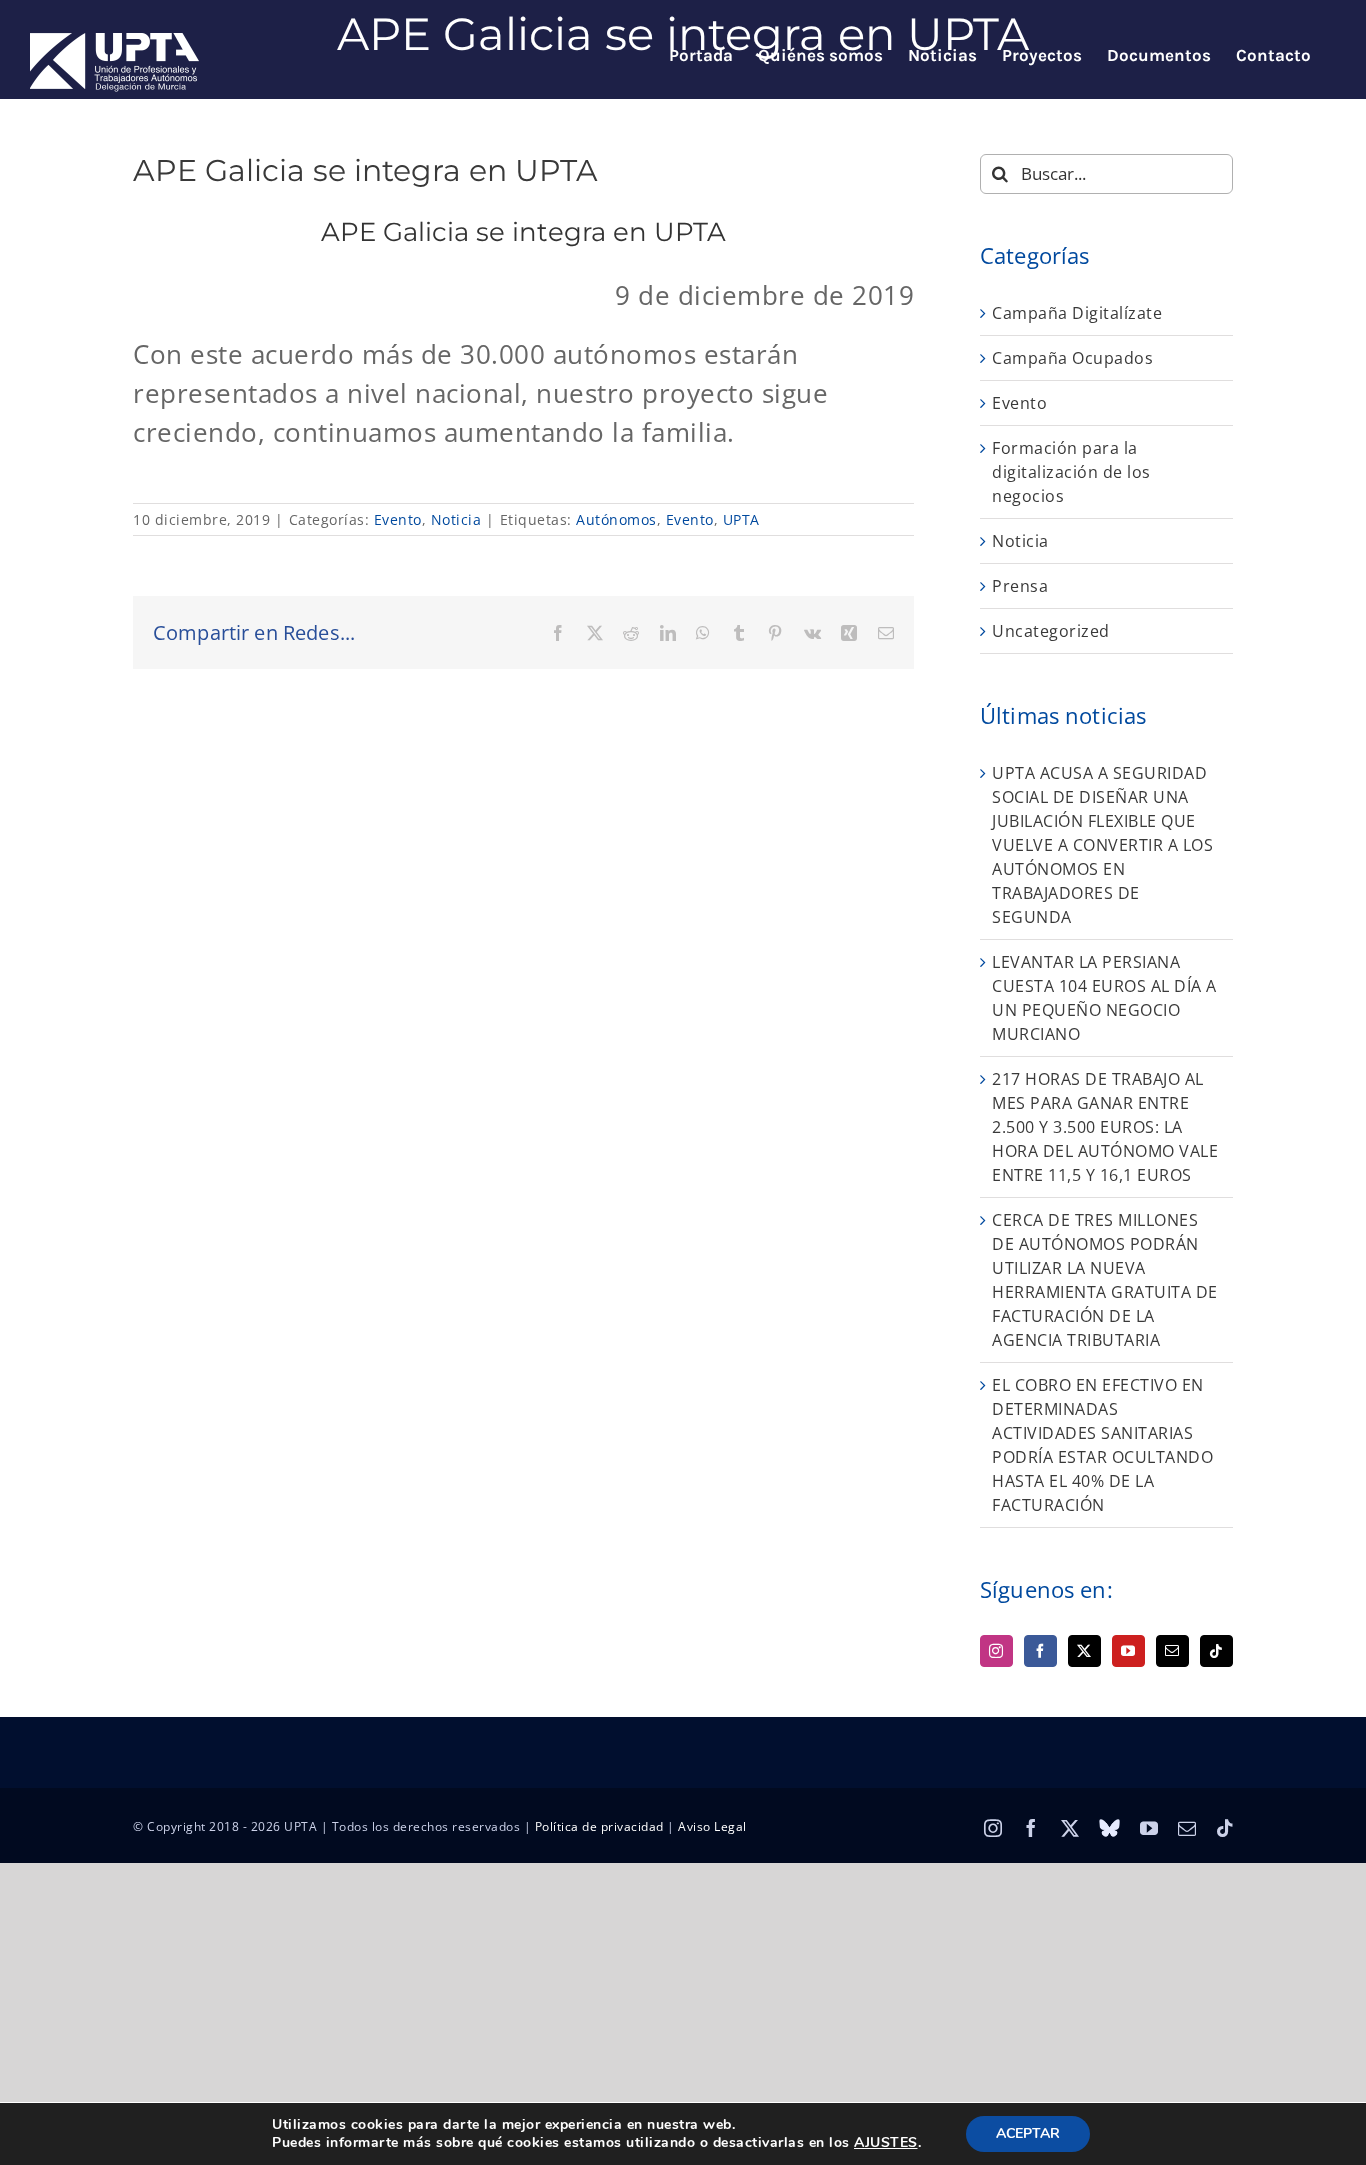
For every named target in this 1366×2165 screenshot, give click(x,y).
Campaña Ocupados (1072, 358)
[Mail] (1172, 1651)
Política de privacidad (599, 1826)
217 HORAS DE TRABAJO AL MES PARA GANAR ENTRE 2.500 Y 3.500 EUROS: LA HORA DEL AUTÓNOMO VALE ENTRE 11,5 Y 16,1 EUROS (1105, 1127)
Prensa (1020, 586)
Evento (398, 519)
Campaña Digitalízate (1077, 313)
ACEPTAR (1028, 2133)
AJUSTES (886, 2143)
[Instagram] (996, 1651)
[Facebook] (1040, 1651)
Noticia (456, 519)
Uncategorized (1051, 631)
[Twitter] (1084, 1651)
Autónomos (616, 519)
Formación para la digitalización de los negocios (1071, 472)
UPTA (741, 519)
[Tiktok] (1216, 1651)
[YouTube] (1128, 1651)
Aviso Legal (712, 1826)
